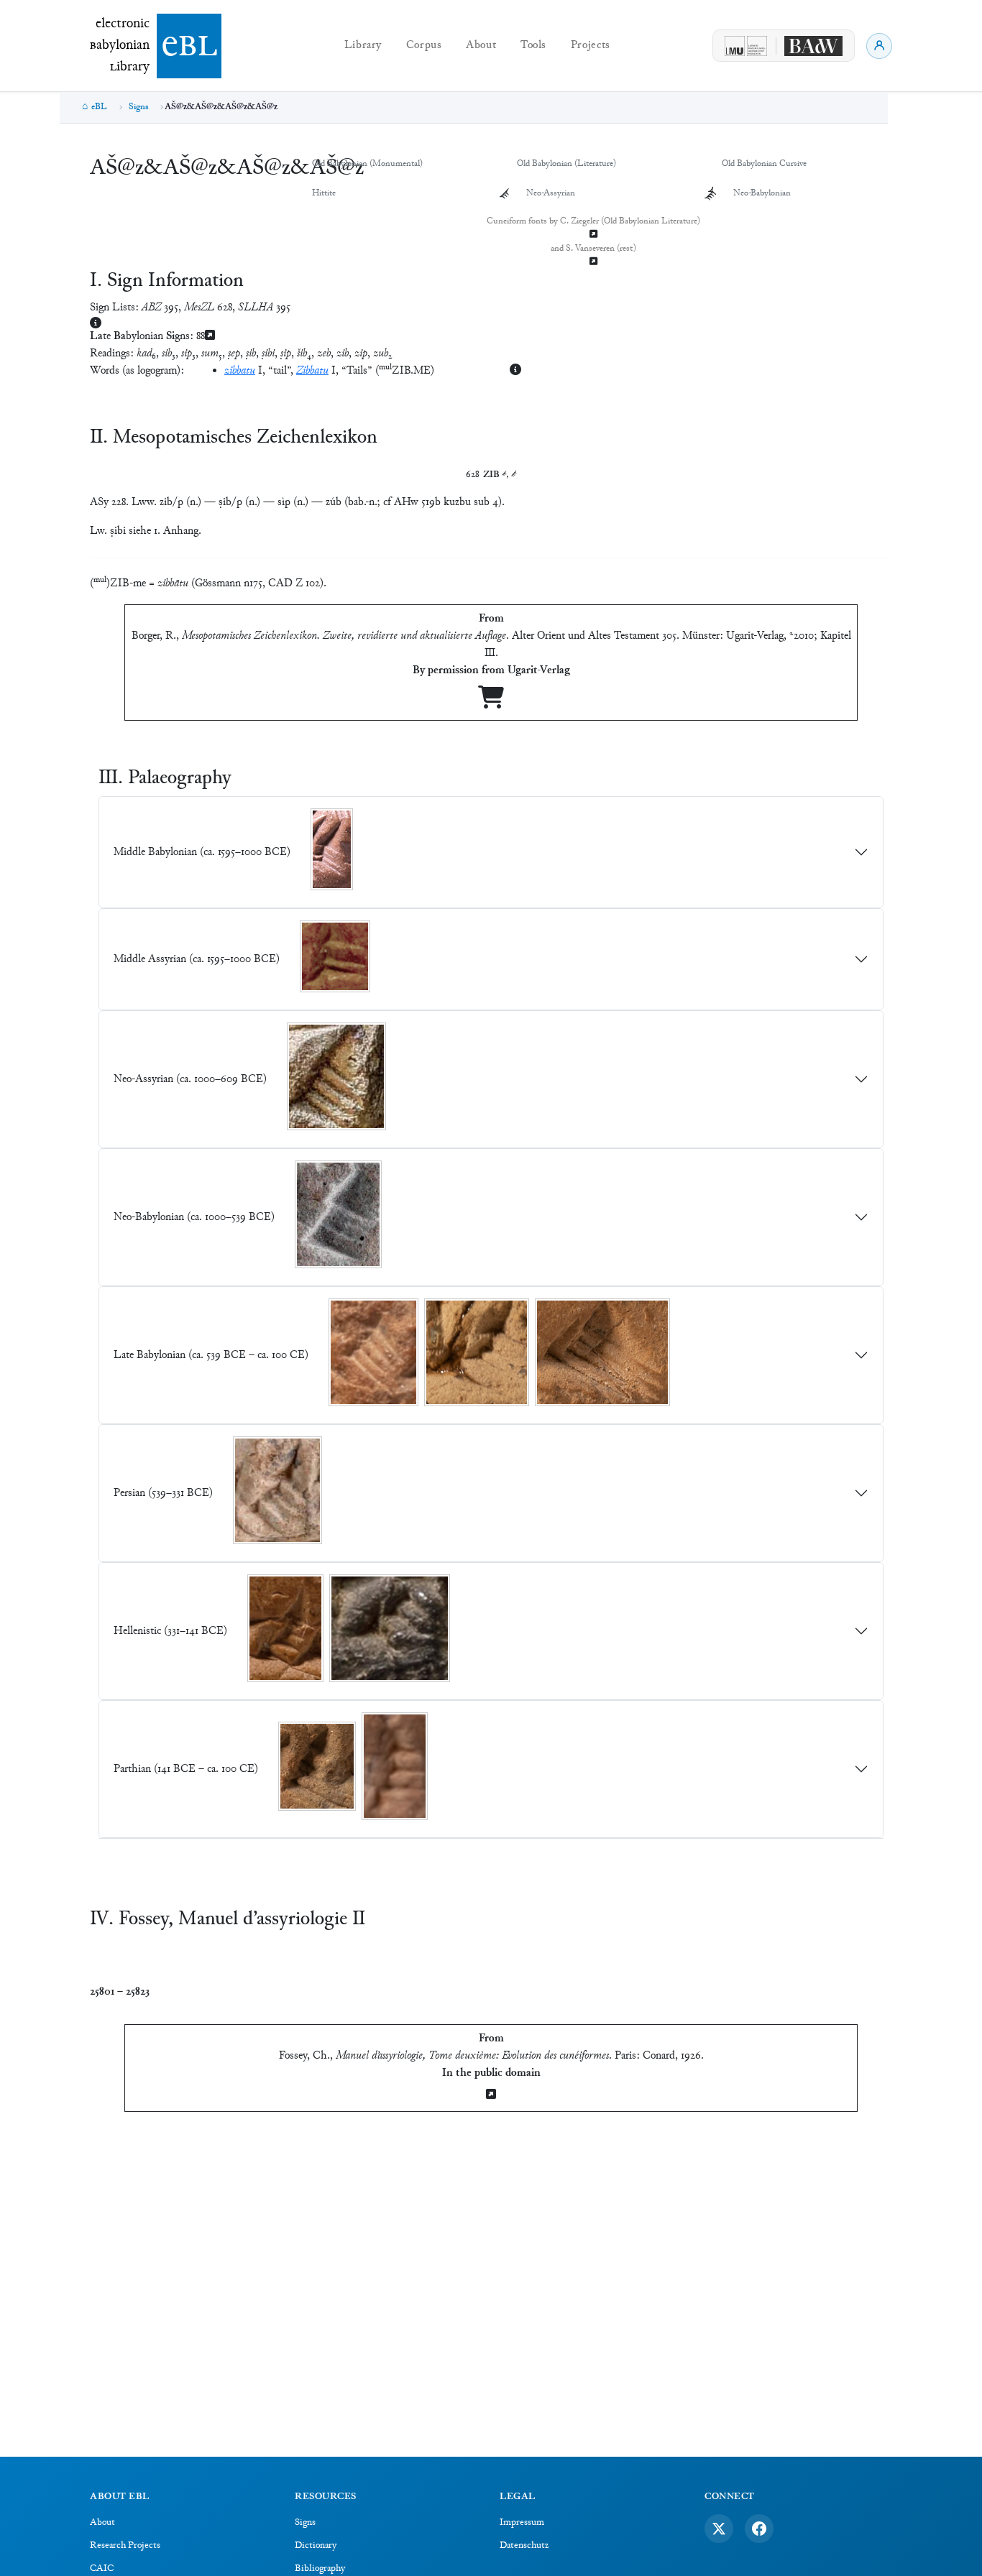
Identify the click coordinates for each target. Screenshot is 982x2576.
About (481, 46)
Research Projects (125, 2546)
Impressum (522, 2523)
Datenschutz (524, 2546)
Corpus (424, 46)
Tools (533, 46)
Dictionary (316, 2546)
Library (363, 46)
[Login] (879, 46)
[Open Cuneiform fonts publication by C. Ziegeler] (593, 235)
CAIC (102, 2569)
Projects (591, 46)
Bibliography (320, 2569)
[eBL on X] (719, 2529)
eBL (99, 107)
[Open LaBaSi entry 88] (210, 337)
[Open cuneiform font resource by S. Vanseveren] (593, 263)
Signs (139, 107)
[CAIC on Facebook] (759, 2529)
